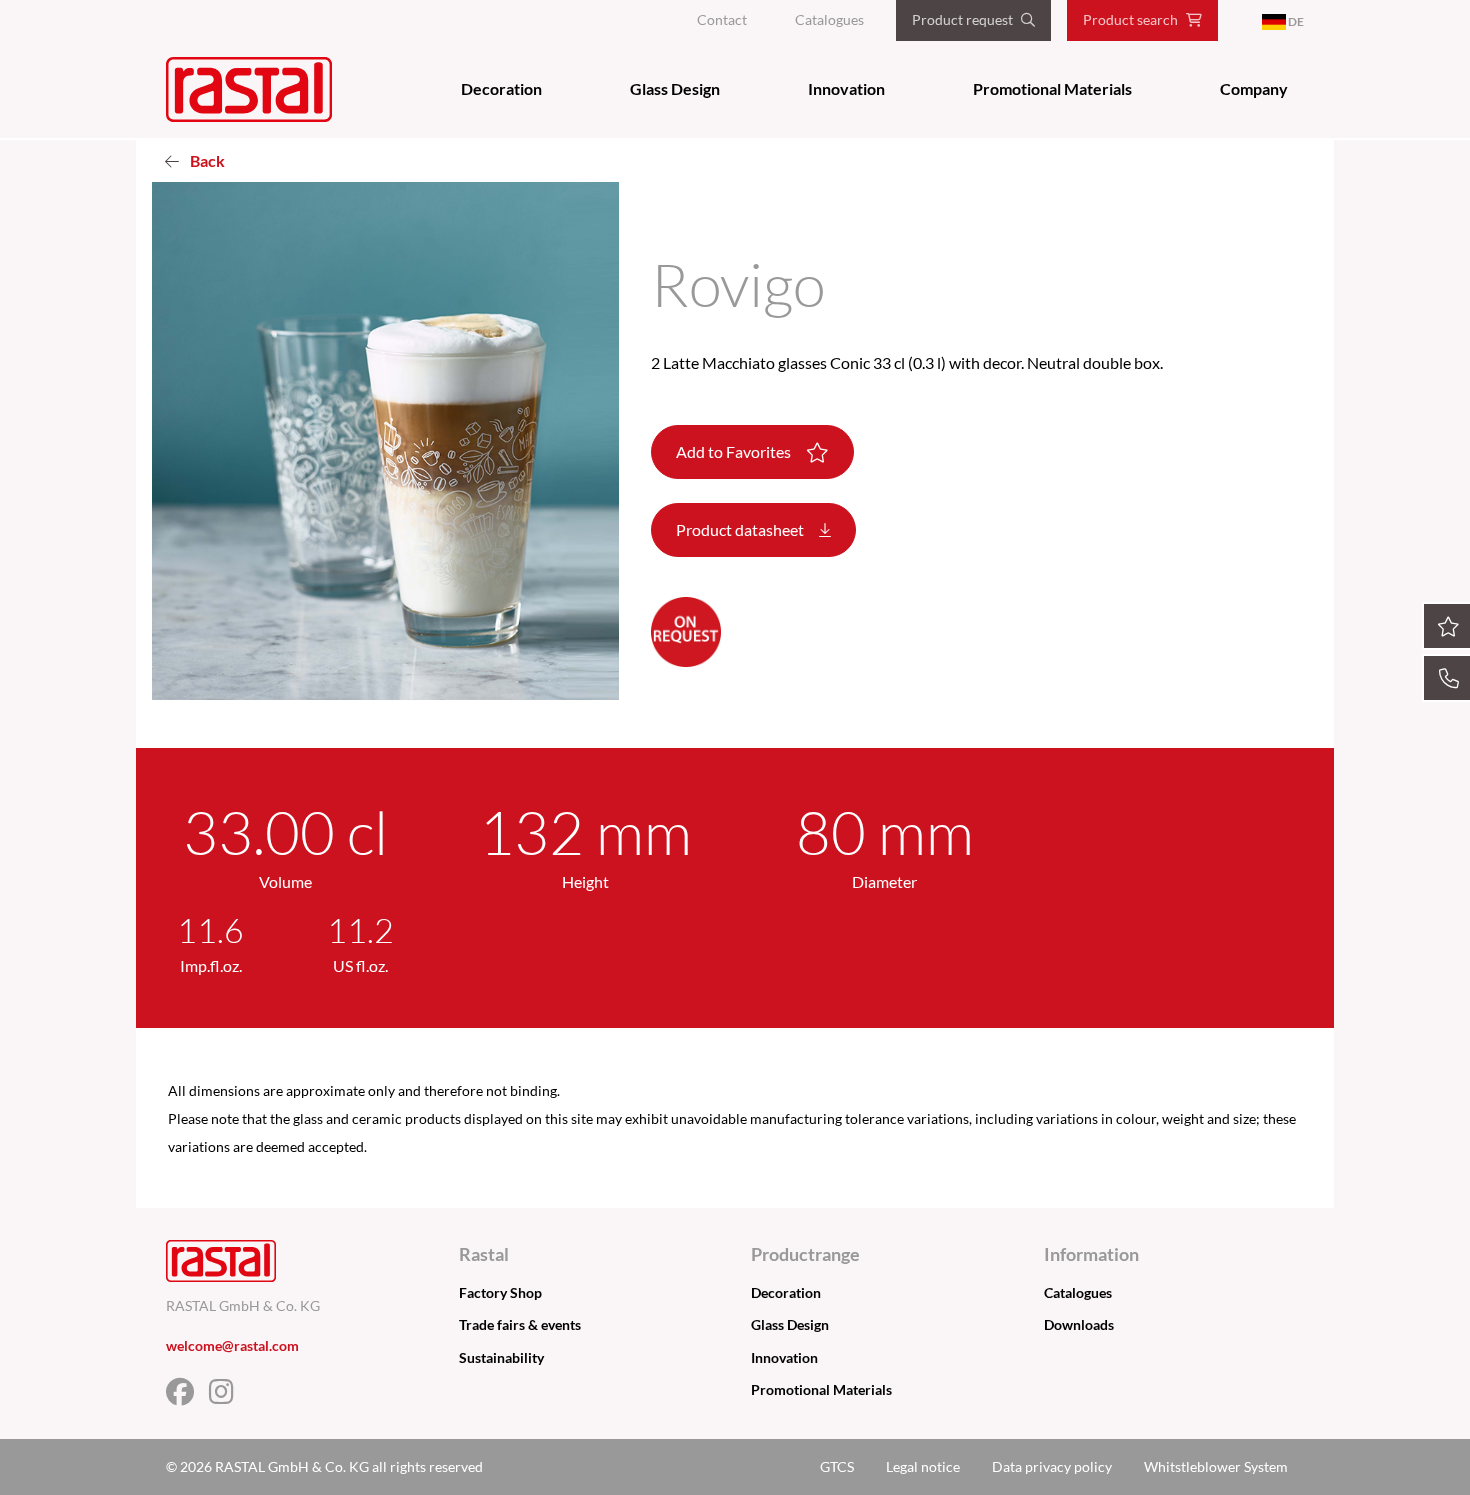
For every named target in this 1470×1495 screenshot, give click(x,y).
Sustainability (501, 1357)
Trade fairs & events (520, 1324)
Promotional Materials (1052, 88)
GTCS (837, 1466)
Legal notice (923, 1466)
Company (1254, 88)
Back (206, 160)
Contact (722, 19)
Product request (962, 19)
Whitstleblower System (1216, 1466)
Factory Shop (500, 1292)
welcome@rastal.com (232, 1345)
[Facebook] (187, 1396)
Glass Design (675, 88)
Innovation (846, 88)
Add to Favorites (735, 451)
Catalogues (829, 19)
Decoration (501, 88)
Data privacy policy (1052, 1466)
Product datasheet (741, 529)
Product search (1130, 19)
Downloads (1079, 1324)
